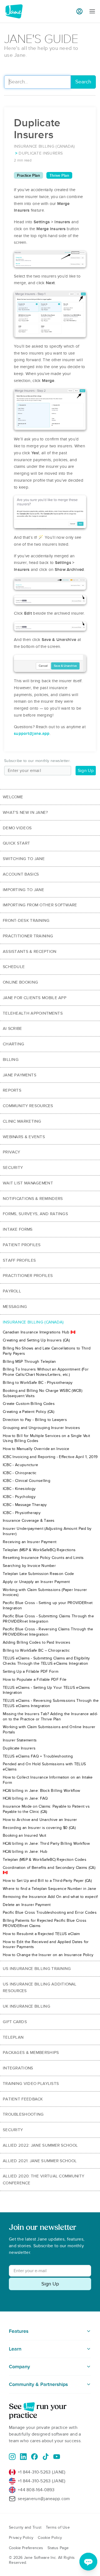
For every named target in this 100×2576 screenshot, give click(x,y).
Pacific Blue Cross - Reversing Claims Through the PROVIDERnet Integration (48, 1632)
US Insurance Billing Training (37, 1969)
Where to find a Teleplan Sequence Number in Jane (49, 1889)
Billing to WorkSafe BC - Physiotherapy (38, 1383)
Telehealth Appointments (33, 1013)
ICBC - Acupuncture (20, 1465)
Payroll (12, 1291)
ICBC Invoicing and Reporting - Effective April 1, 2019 (50, 1457)
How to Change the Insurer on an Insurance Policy (48, 1955)
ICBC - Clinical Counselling (27, 1481)
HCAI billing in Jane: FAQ (25, 1798)
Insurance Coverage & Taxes (29, 1521)
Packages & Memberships (31, 2052)
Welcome (13, 797)
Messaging (15, 1307)
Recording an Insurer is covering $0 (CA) (39, 1828)
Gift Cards (15, 2022)
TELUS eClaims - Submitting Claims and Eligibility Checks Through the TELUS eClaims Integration (46, 1661)
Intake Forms (18, 1229)
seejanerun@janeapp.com (44, 2499)
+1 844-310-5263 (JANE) (42, 2472)
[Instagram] (12, 2457)
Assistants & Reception (30, 951)
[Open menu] (92, 11)
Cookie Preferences (26, 2548)
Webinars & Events (24, 1137)
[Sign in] (79, 11)
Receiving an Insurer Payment (30, 1542)
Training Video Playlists (31, 2084)
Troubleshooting (23, 2114)
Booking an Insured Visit (24, 1835)
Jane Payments (20, 1075)
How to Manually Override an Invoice (36, 1449)
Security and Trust (25, 2527)
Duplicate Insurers (19, 1748)
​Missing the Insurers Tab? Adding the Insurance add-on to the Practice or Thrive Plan (50, 1717)
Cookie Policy (50, 2538)
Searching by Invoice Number (29, 1566)
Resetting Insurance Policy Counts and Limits (43, 1558)
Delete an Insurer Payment (27, 1905)
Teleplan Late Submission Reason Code (38, 1574)
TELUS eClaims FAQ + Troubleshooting (38, 1756)
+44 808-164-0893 (36, 2490)
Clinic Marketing (22, 1121)
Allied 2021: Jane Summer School (40, 2161)
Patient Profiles (22, 1245)
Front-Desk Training (26, 920)
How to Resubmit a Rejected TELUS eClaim (41, 1934)
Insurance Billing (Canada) (33, 1322)
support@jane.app (32, 733)
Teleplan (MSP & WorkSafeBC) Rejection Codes (45, 1860)
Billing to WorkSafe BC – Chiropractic (36, 1650)
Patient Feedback (23, 2099)
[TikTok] (46, 2457)
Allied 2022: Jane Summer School (40, 2145)
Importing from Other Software (40, 905)
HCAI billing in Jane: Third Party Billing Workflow (46, 1844)
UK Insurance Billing (27, 2006)
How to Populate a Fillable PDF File (35, 1680)
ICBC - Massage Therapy (25, 1505)
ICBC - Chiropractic (20, 1473)
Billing (11, 1059)
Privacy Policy (21, 2538)
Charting (13, 1044)
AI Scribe (12, 1028)
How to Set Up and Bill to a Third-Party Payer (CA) (47, 1881)
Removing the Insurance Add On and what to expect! (50, 1897)
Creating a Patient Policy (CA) (28, 1412)
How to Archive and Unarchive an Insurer (40, 1820)
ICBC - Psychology (19, 1497)
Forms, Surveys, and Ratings (35, 1214)
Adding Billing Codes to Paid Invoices (37, 1642)
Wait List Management (28, 1183)
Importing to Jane (23, 890)
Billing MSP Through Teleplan (29, 1362)
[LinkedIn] (23, 2457)
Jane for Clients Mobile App (35, 998)
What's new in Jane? (25, 812)
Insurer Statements (20, 1740)
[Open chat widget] (88, 2562)
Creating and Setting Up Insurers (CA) (36, 1340)
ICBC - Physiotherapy (22, 1513)
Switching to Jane (24, 859)
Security (13, 1168)
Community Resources (28, 1106)
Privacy (11, 1152)
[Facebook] (34, 2457)
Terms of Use (58, 2527)
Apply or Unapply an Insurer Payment (36, 1582)
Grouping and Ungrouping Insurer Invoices (41, 1428)
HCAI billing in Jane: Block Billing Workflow (41, 1791)
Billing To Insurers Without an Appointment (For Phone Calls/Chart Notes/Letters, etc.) (46, 1372)
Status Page (58, 2548)
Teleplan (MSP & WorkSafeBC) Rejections (39, 1550)
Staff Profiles (19, 1260)
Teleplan (13, 2037)
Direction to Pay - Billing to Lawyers (35, 1420)
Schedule (14, 967)
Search (83, 82)
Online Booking (20, 982)
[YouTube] (57, 2457)
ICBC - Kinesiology (19, 1489)
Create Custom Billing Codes (29, 1404)
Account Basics (21, 874)
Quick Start (16, 843)
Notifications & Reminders (33, 1199)
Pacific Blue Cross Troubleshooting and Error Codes (50, 1912)
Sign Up (86, 771)
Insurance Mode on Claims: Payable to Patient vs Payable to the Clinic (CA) (46, 1809)
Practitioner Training (28, 936)
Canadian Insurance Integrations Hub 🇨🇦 (39, 1332)
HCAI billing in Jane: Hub (25, 1852)
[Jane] (14, 11)
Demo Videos (17, 828)
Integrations (18, 2068)
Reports (12, 1090)
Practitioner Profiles (28, 1276)
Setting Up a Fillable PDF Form (31, 1671)
